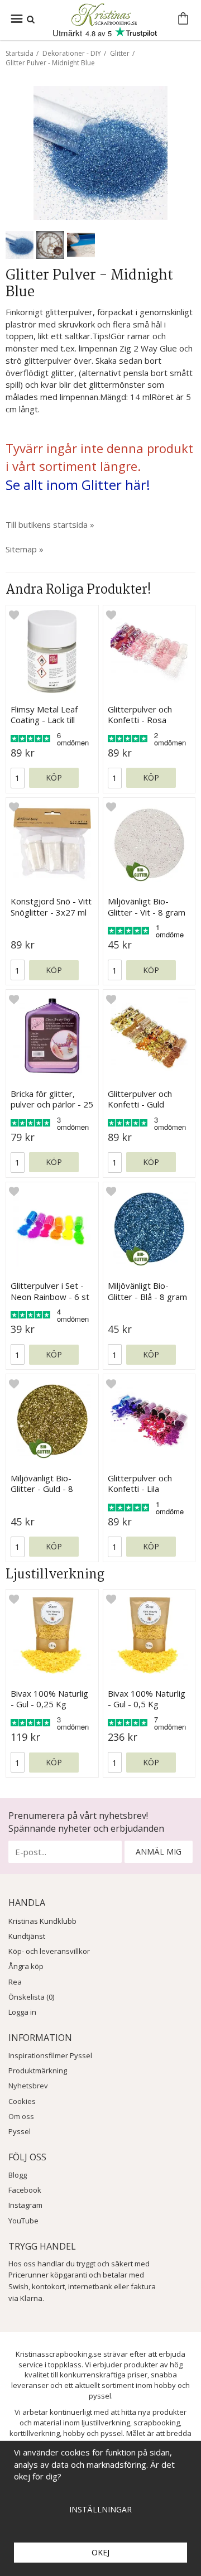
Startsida (20, 53)
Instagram (25, 2205)
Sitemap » (25, 549)
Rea (15, 1982)
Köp (54, 777)
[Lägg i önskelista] (14, 614)
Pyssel (20, 2131)
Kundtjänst (27, 1936)
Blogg (18, 2175)
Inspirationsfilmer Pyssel (50, 2055)
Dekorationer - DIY (72, 53)
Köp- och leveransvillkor (49, 1951)
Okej (100, 2552)
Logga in (22, 2012)
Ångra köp (26, 1966)
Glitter (120, 53)
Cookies (22, 2101)
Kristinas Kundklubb (42, 1921)
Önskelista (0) (31, 1997)
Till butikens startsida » (50, 524)
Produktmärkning (38, 2071)
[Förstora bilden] (100, 152)
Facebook (25, 2190)
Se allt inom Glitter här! (78, 485)
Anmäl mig (159, 1852)
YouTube (23, 2221)
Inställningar (100, 2509)
